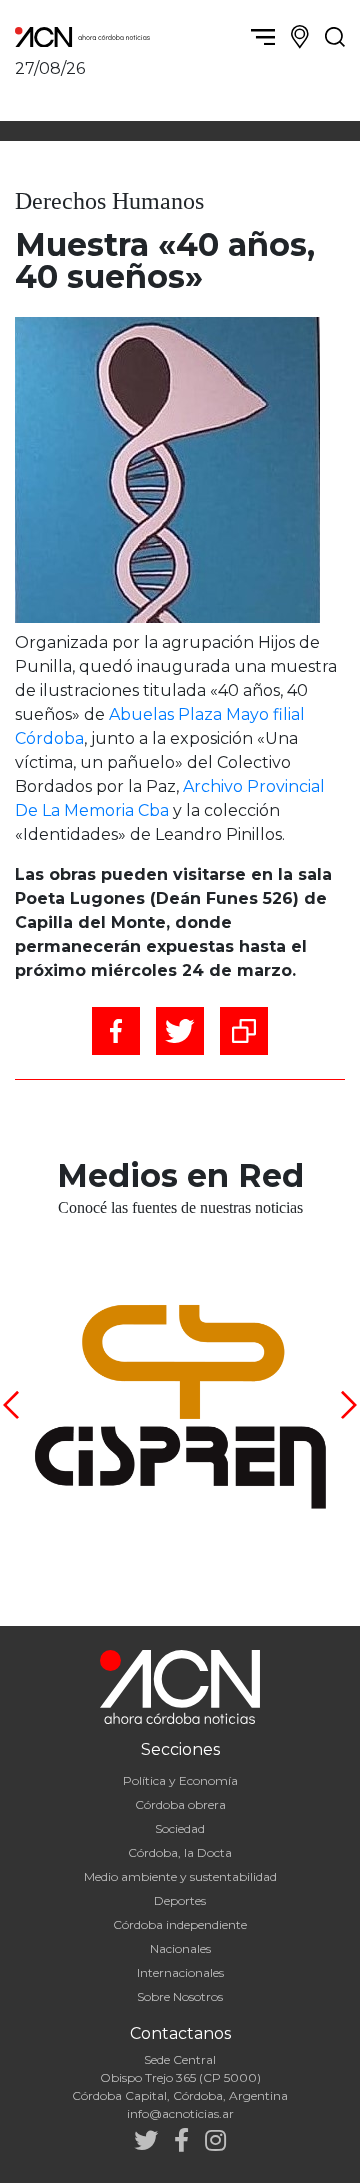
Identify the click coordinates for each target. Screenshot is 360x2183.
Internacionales (180, 1972)
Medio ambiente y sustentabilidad (180, 1876)
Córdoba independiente (180, 1924)
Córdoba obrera (180, 1804)
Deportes (180, 1900)
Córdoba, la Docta (180, 1852)
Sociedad (180, 1828)
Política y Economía (180, 1780)
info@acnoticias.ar (180, 2113)
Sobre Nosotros (180, 1996)
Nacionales (180, 1948)
